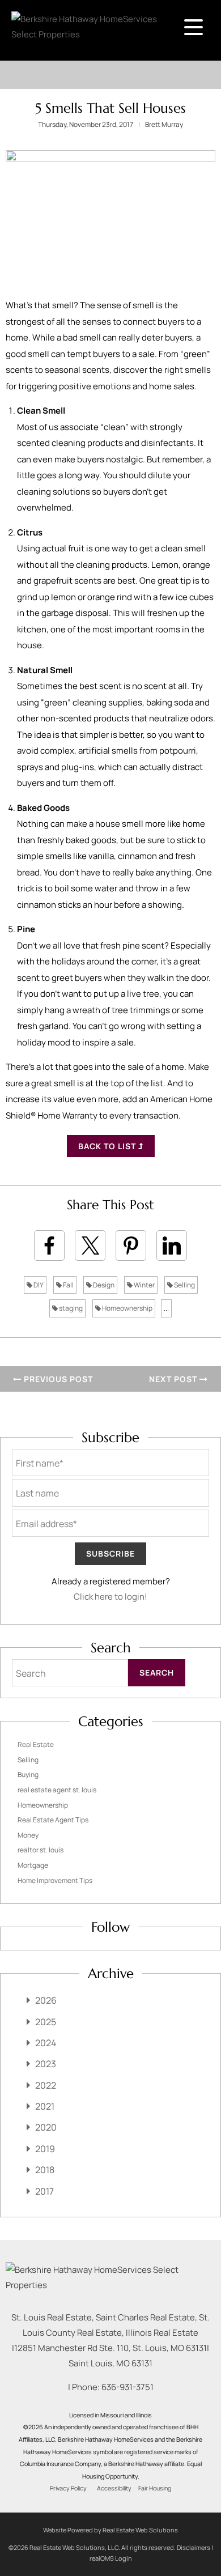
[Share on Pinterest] (131, 1246)
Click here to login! (110, 1597)
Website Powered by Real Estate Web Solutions (110, 2530)
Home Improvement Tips (55, 1880)
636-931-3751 (127, 2387)
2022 (46, 2085)
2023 (46, 2064)
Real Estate (36, 1744)
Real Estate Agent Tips (53, 1820)
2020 (46, 2127)
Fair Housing (155, 2488)
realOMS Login (111, 2558)
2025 (46, 2022)
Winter (144, 1285)
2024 (46, 2043)
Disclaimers (194, 2547)
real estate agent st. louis (57, 1790)
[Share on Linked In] (172, 1246)
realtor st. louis (41, 1850)
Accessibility (114, 2488)
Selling (184, 1285)
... (166, 1308)
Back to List (108, 1146)
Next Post (174, 1379)
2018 (45, 2170)
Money (28, 1835)
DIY (38, 1285)
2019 (45, 2149)
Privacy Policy (68, 2488)
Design (103, 1285)
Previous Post (57, 1379)
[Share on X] (90, 1246)
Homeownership (127, 1308)
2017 (44, 2191)
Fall (68, 1285)
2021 (45, 2106)
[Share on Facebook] (49, 1246)
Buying (28, 1774)
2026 (46, 2000)
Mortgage (33, 1865)
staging (70, 1308)
